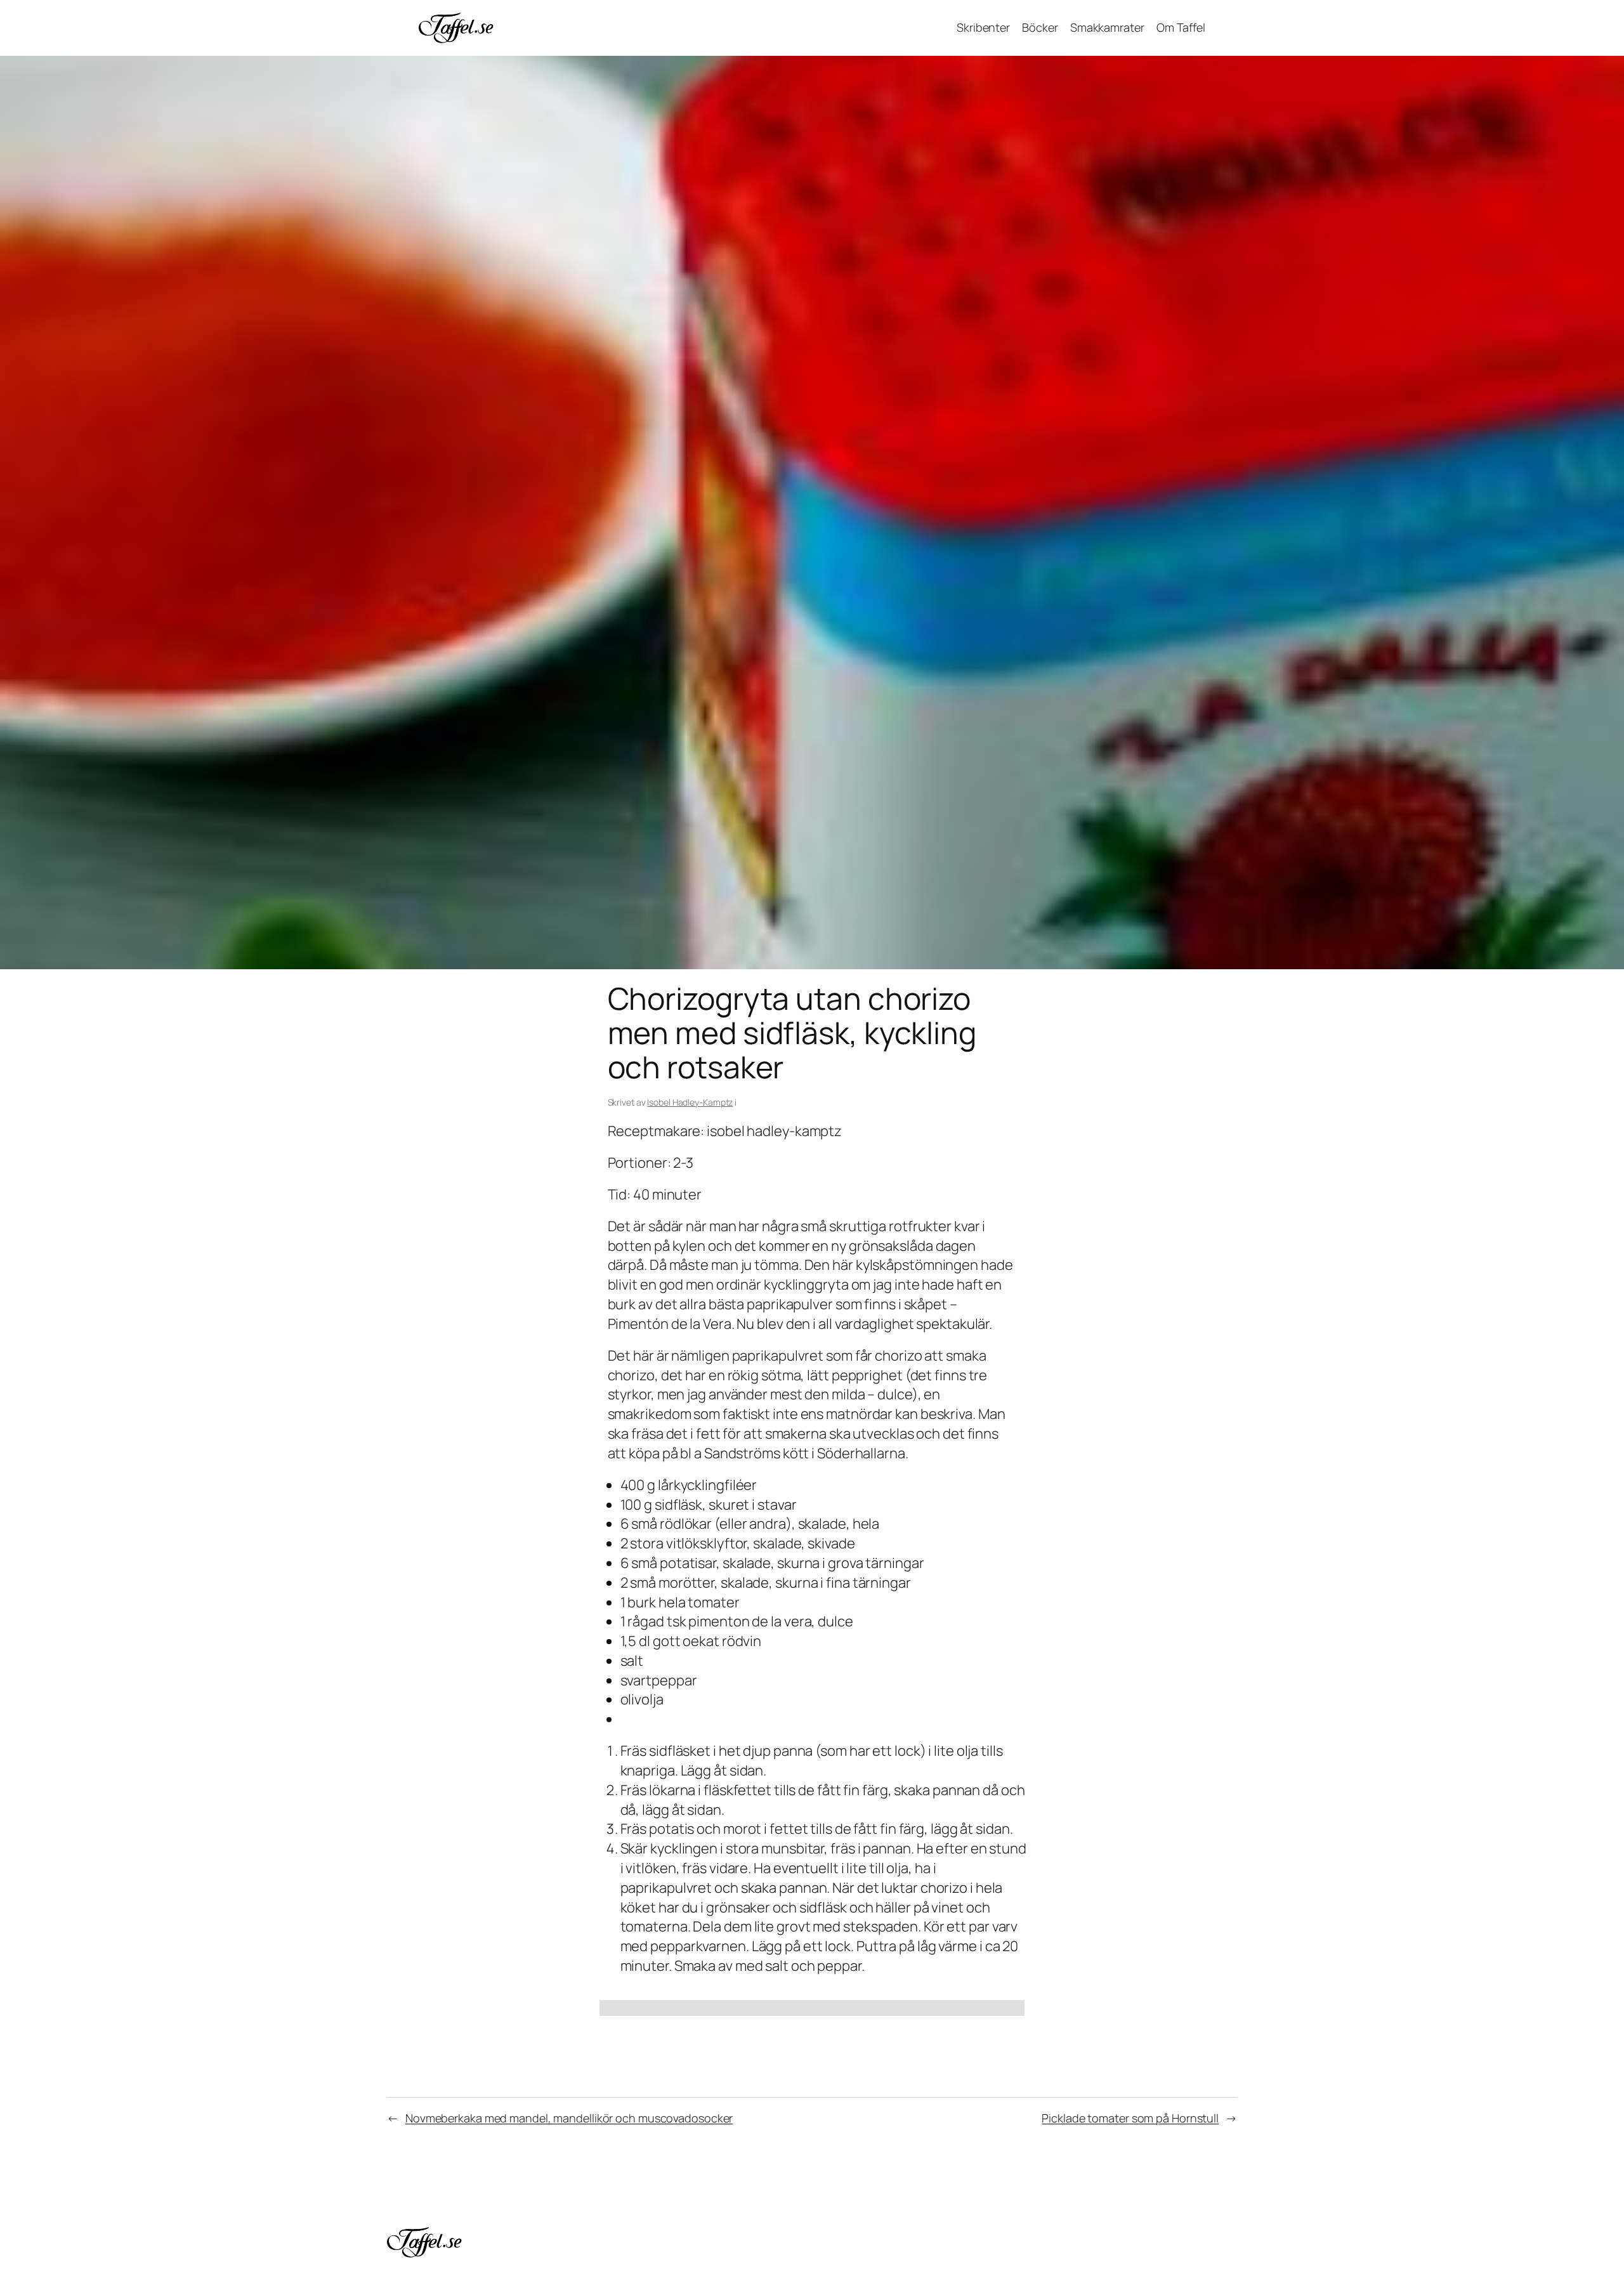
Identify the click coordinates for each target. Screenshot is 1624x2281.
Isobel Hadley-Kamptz (690, 1102)
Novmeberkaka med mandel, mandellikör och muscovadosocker (569, 2118)
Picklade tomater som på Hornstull (1130, 2118)
